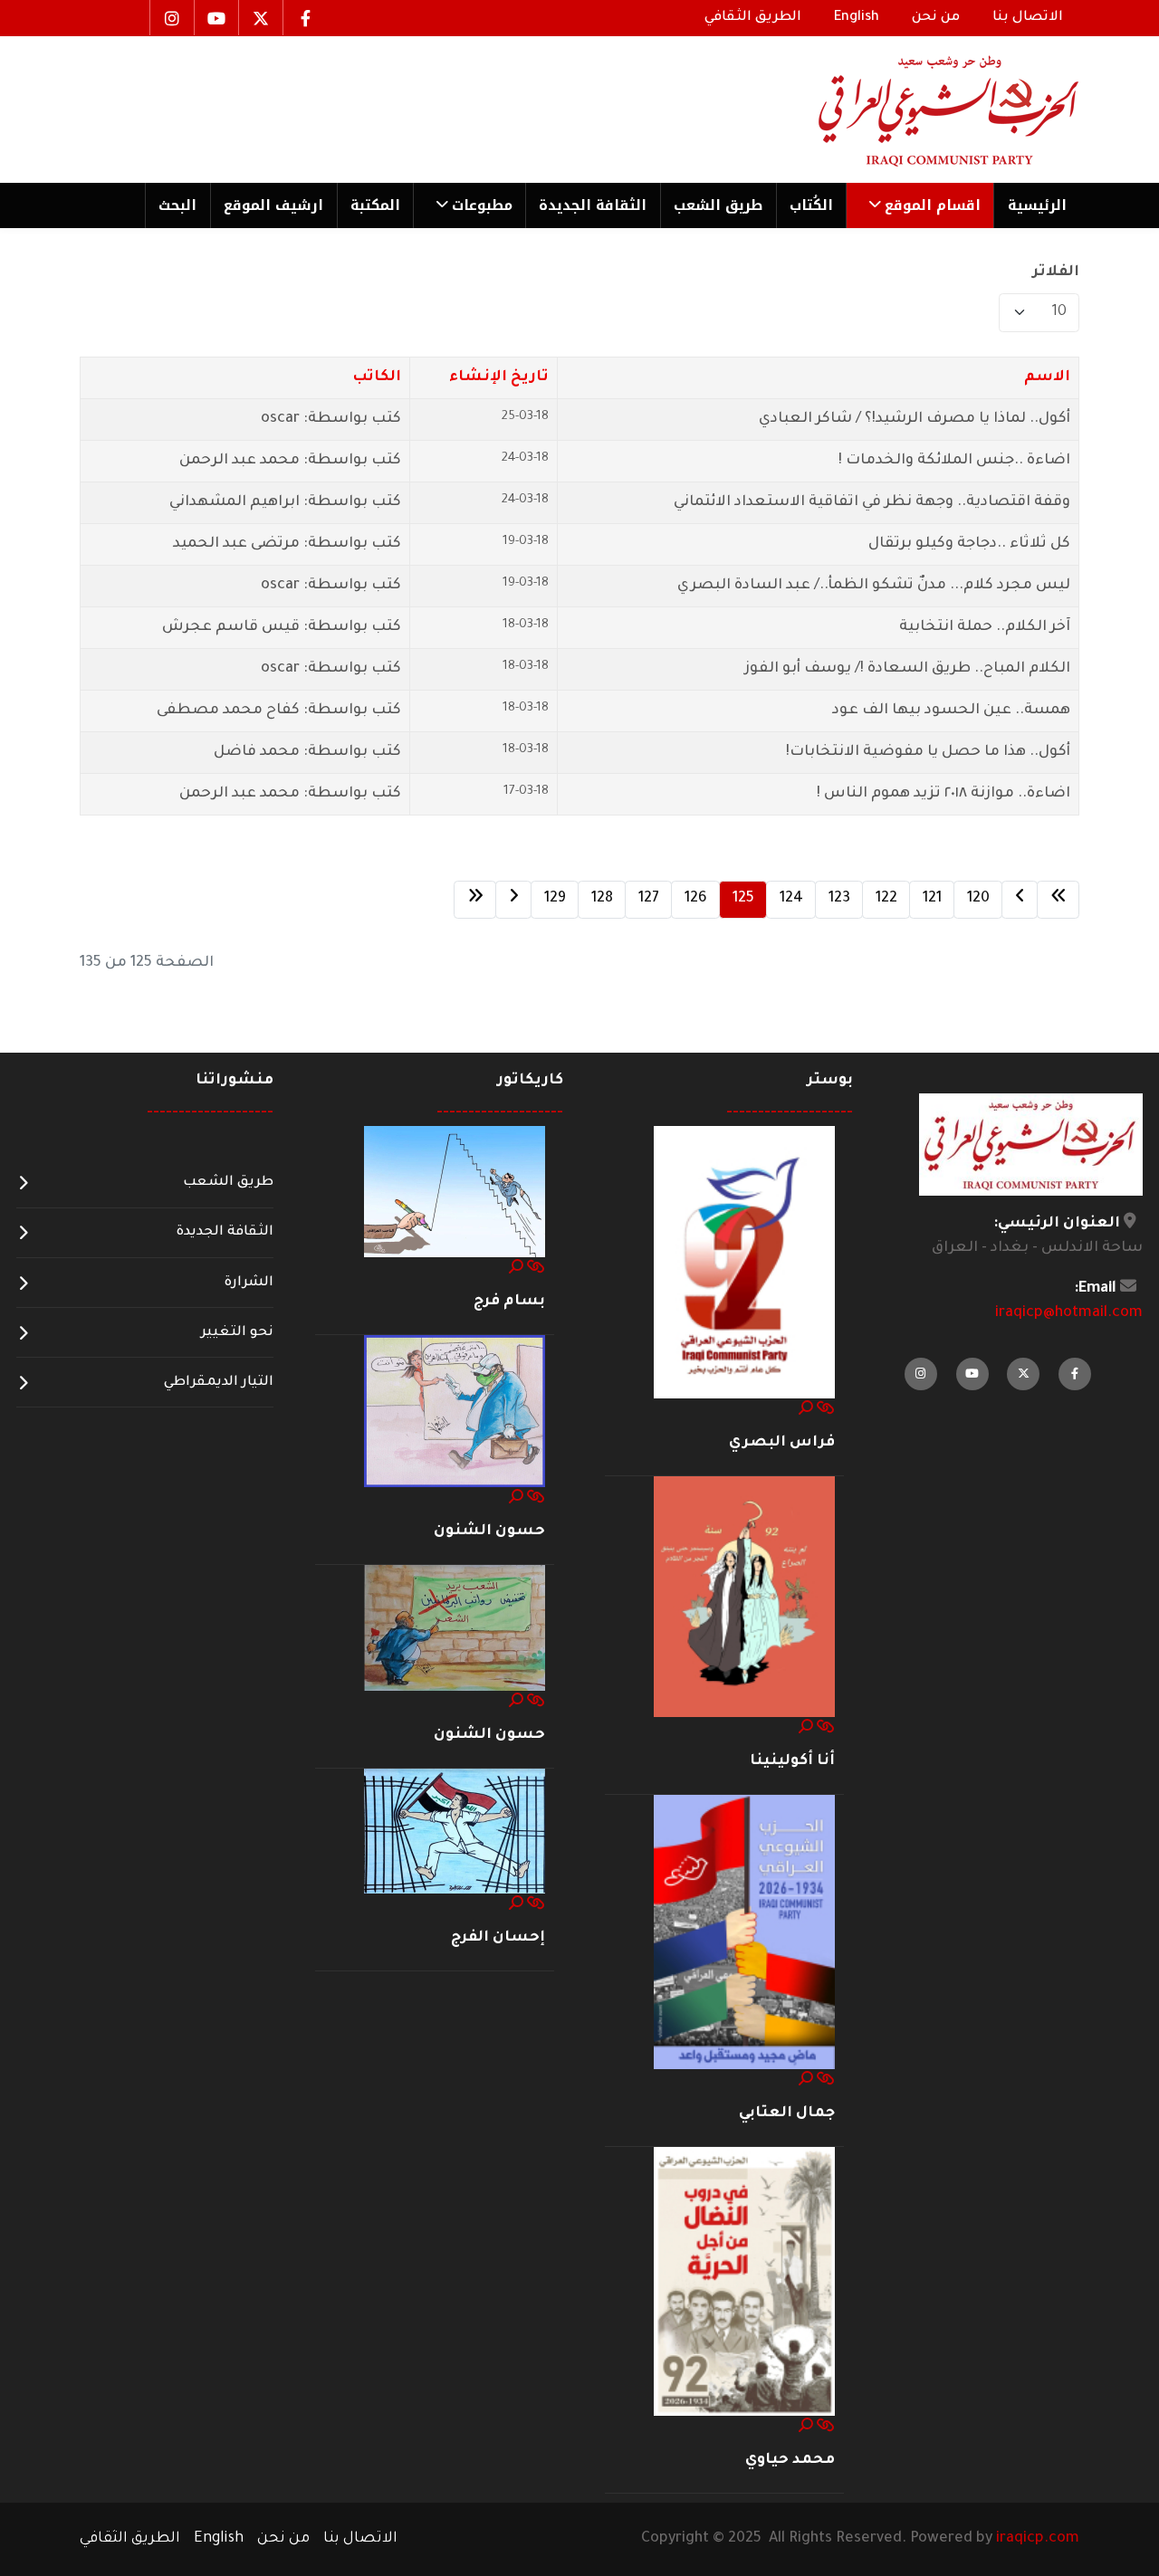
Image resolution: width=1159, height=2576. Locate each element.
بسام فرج (509, 1302)
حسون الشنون (489, 1531)
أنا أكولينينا (792, 1761)
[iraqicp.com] (923, 110)
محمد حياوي (790, 2460)
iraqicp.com (1038, 2539)
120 (978, 899)
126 (696, 899)
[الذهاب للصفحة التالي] (513, 900)
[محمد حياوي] (744, 2283)
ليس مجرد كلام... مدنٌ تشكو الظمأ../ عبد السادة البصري (874, 586)
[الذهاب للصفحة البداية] (1058, 900)
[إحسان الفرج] (455, 1832)
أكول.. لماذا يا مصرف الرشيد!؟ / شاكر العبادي (915, 419)
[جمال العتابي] (744, 1933)
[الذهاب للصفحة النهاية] (475, 900)
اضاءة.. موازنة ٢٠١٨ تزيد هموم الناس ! (943, 794)
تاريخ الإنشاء (499, 377)
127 (649, 899)
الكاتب (377, 377)
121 (932, 899)
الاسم (1047, 377)
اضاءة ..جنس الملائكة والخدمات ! (954, 461)
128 (602, 899)
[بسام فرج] (455, 1193)
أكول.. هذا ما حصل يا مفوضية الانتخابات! (928, 752)
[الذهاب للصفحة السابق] (1020, 900)
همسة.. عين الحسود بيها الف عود (951, 711)
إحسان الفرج (498, 1938)
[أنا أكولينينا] (744, 1598)
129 (555, 899)
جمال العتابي (787, 2113)
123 (839, 899)
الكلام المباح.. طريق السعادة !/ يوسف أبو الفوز (907, 669)
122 (886, 899)
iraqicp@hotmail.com (1069, 1313)
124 (791, 899)
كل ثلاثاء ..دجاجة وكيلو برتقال (969, 544)
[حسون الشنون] (455, 1412)
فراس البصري (782, 1443)
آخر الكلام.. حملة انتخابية (985, 627)
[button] (920, 205)
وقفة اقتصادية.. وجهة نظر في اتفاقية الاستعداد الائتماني (872, 502)
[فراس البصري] (744, 1263)
